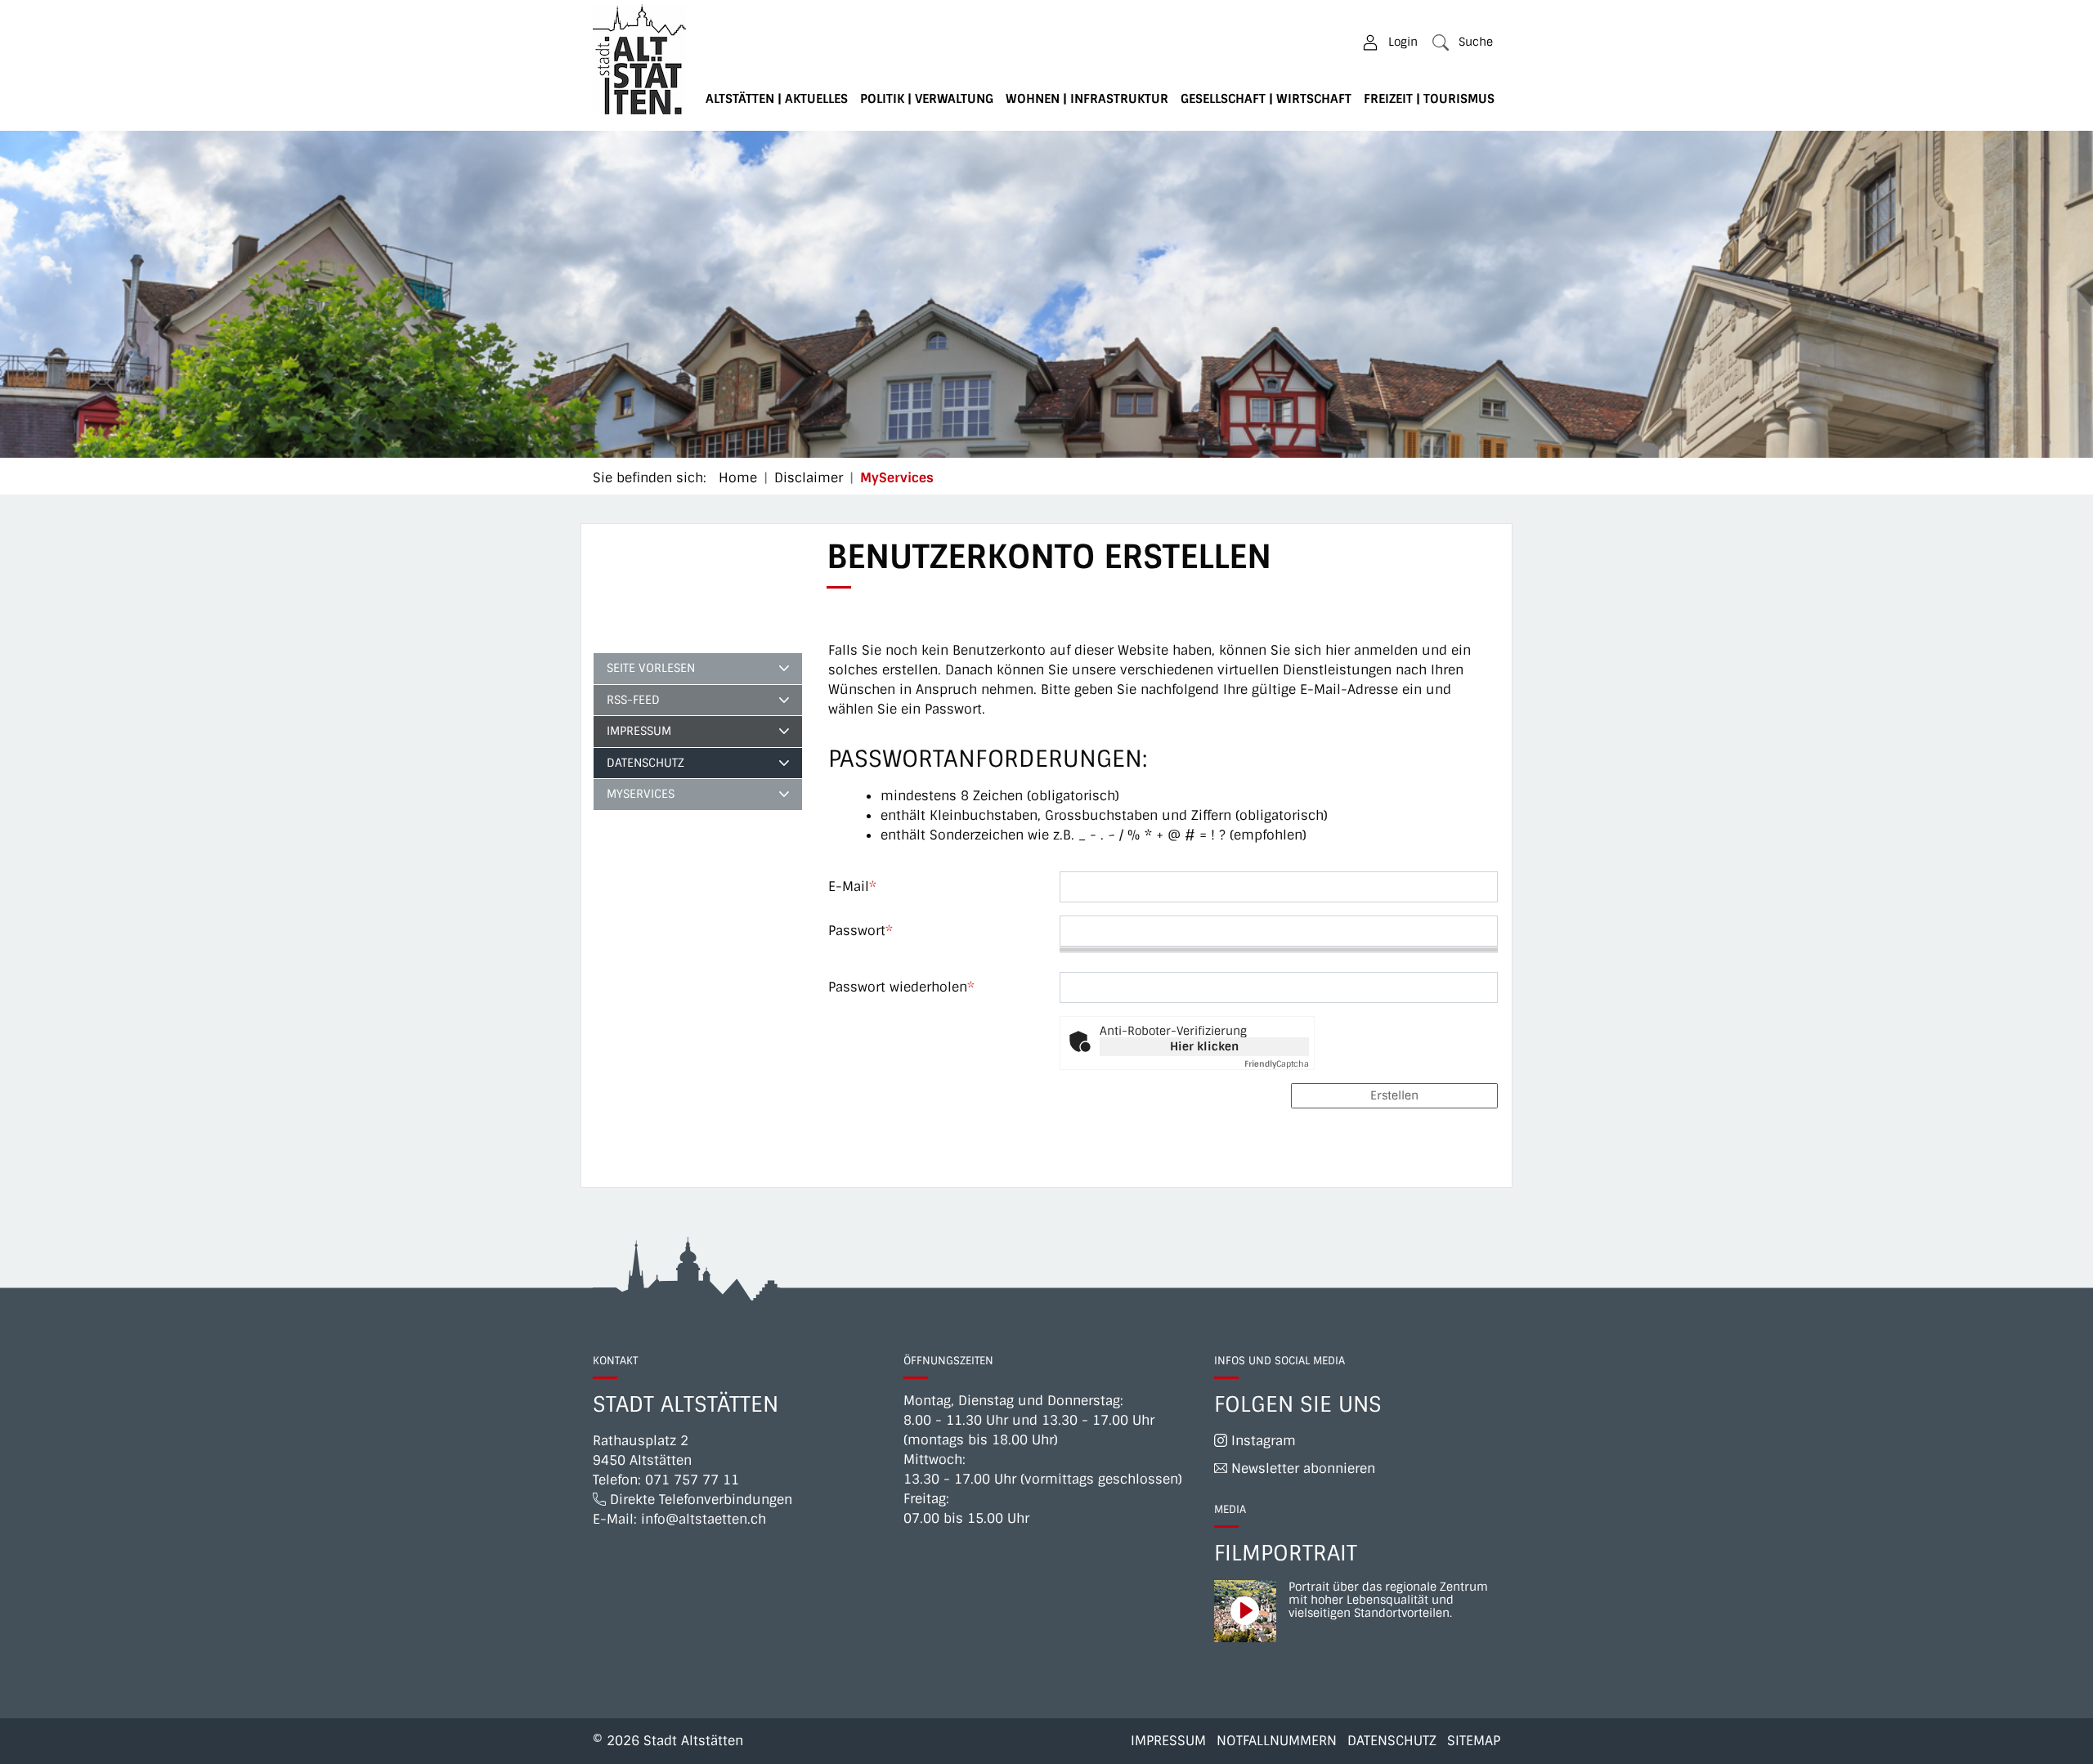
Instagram (1262, 1441)
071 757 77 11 (692, 1480)
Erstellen (1394, 1095)
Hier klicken (1204, 1046)
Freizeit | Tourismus (1429, 99)
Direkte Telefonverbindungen (699, 1500)
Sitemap (1474, 1741)
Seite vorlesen (651, 668)
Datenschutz (645, 763)
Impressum (639, 731)
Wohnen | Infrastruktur (1087, 99)
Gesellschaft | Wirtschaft (1266, 99)
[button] (1463, 42)
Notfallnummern (1277, 1741)
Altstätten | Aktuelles (777, 99)
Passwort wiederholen (901, 987)
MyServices (652, 798)
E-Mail (852, 886)
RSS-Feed (633, 700)
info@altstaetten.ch (704, 1519)
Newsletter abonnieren (1301, 1469)
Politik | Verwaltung (927, 99)
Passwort (861, 931)
